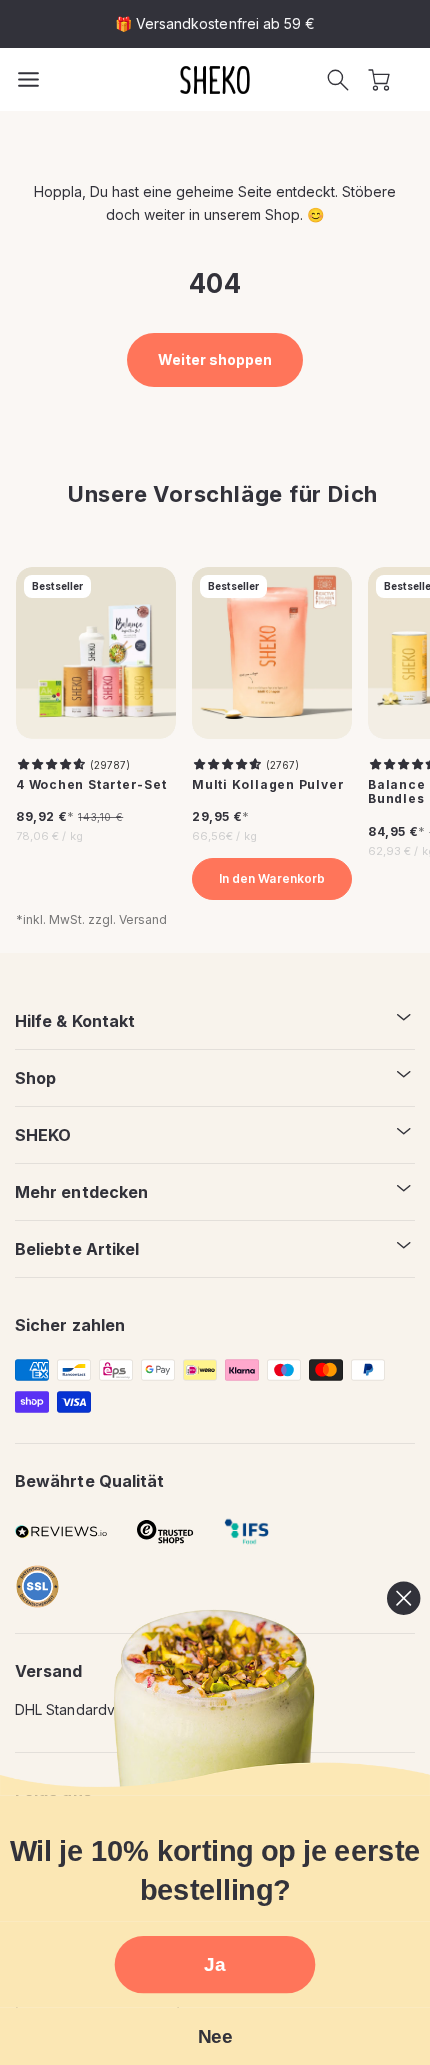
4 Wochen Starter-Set (91, 785)
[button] (338, 80)
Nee (215, 2036)
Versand (143, 919)
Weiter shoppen (215, 359)
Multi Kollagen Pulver (268, 785)
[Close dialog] (403, 1598)
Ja (214, 1964)
